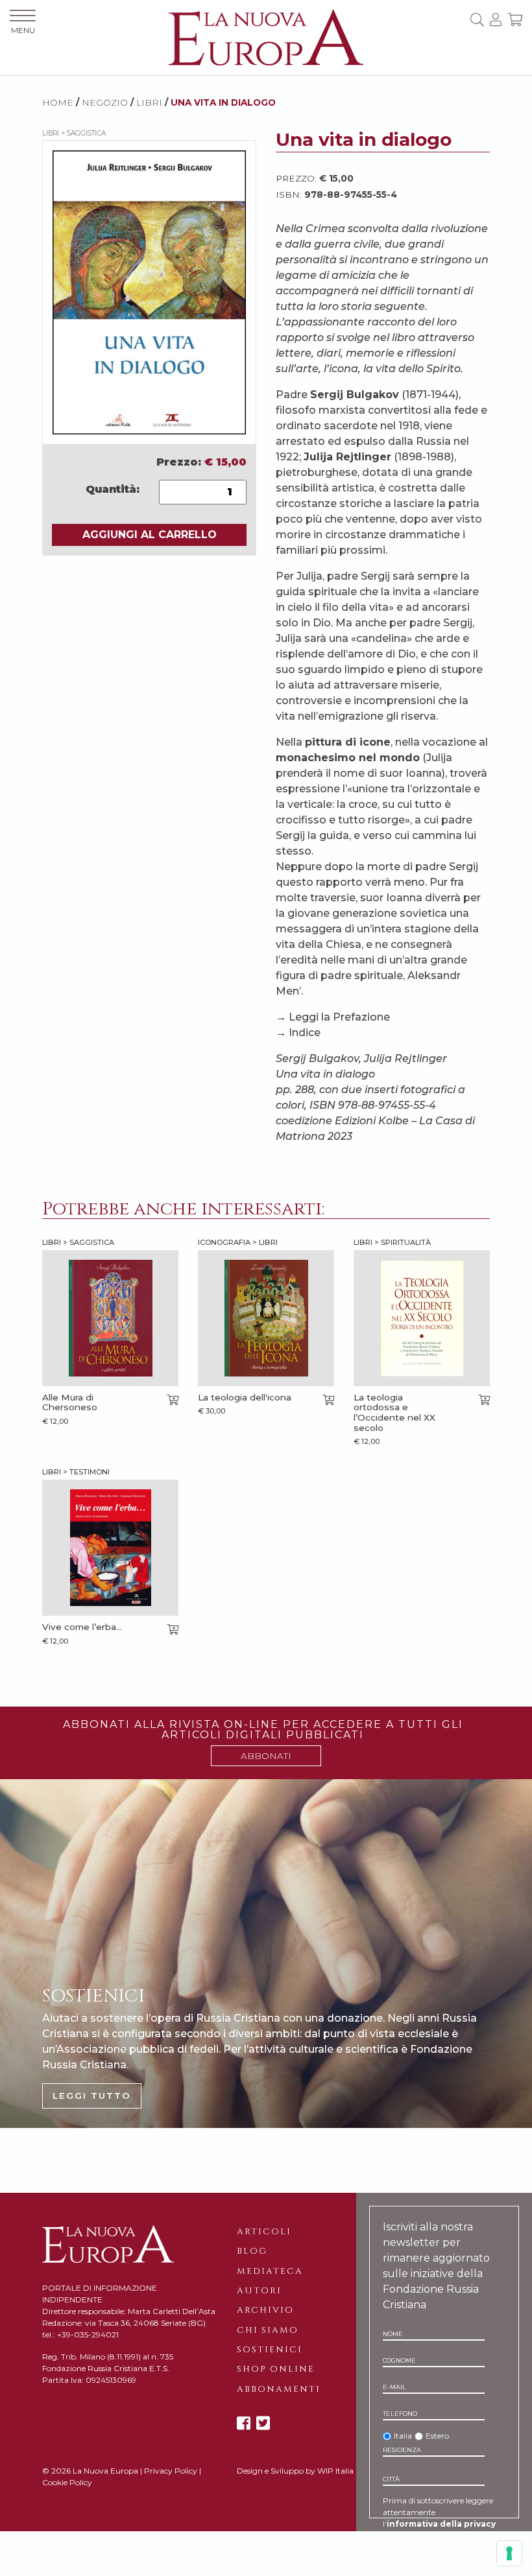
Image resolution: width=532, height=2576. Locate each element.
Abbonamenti (279, 2389)
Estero (437, 2436)
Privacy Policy (171, 2471)
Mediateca (270, 2271)
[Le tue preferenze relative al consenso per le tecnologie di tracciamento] (509, 2553)
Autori (259, 2291)
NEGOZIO (105, 102)
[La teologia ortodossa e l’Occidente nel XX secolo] (422, 1318)
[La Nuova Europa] (266, 37)
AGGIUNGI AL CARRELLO (150, 535)
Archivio (265, 2310)
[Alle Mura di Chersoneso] (110, 1318)
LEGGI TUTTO (92, 2096)
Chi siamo (268, 2330)
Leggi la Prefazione (339, 1017)
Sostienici (270, 2350)
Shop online (276, 2369)
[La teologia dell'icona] (266, 1318)
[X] (263, 2423)
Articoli (264, 2232)
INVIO (427, 2566)
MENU (23, 30)
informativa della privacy (441, 2524)
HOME (58, 102)
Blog (252, 2251)
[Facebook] (244, 2423)
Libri (149, 102)
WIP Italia (335, 2471)
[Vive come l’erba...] (110, 1548)
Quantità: (113, 489)
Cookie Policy (67, 2482)
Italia (403, 2436)
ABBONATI (266, 1756)
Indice (305, 1033)
